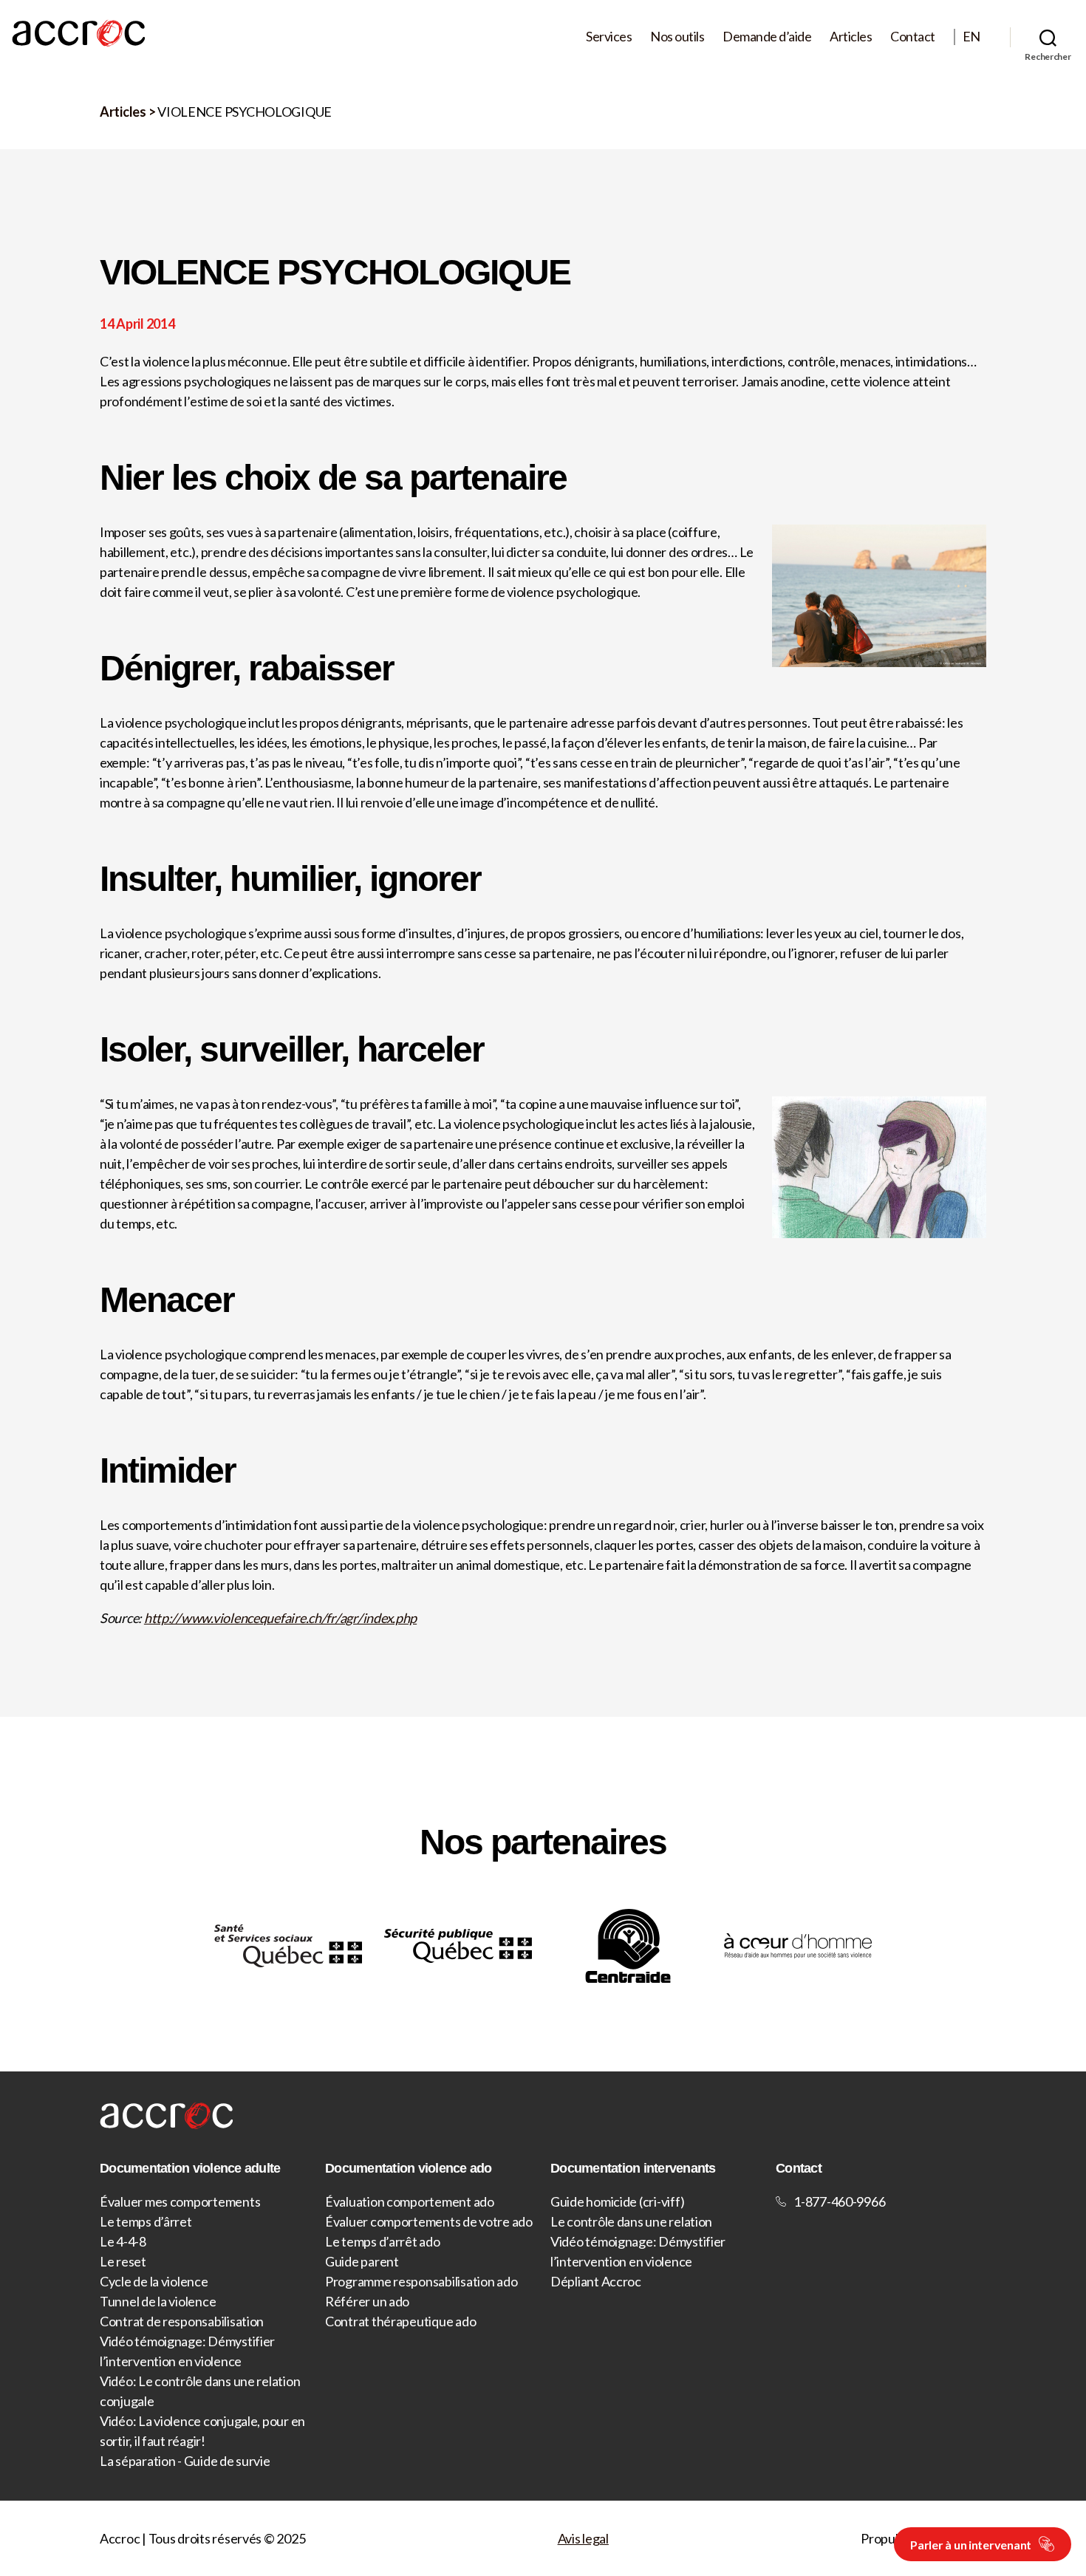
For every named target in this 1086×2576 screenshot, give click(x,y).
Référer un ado (367, 2301)
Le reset (123, 2261)
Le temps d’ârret (146, 2221)
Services (609, 37)
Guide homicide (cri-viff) (617, 2201)
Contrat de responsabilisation (182, 2321)
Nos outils (677, 37)
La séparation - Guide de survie (185, 2461)
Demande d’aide (767, 37)
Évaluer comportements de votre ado (429, 2221)
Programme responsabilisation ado (421, 2281)
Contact (913, 37)
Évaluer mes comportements (180, 2201)
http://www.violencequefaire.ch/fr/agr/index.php (280, 1618)
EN (971, 37)
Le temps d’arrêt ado (383, 2241)
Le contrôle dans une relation (631, 2221)
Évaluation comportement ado (410, 2201)
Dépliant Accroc (596, 2281)
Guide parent (362, 2261)
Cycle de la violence (154, 2281)
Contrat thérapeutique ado (400, 2321)
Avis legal (583, 2538)
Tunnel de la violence (158, 2301)
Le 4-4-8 (123, 2241)
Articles (851, 37)
